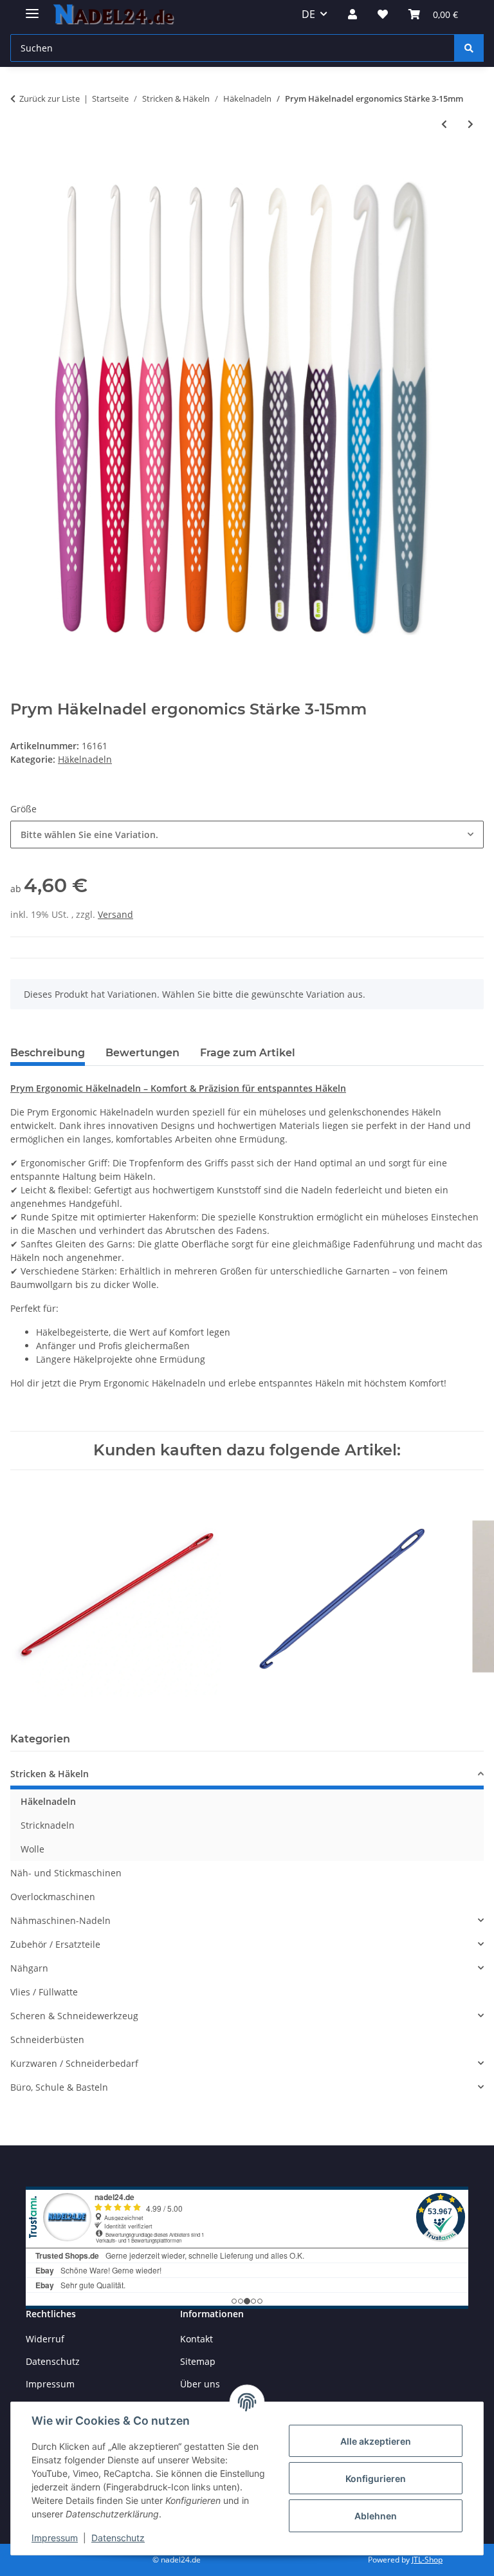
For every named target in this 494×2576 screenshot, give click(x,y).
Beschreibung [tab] (48, 1053)
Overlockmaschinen (53, 1897)
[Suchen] (469, 48)
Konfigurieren (376, 2478)
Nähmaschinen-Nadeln (60, 1920)
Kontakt (197, 2339)
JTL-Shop (427, 2560)
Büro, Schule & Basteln (59, 2087)
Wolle (32, 1849)
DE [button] (308, 14)
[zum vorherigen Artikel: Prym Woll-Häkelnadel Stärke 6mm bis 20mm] (444, 124)
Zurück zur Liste (50, 98)
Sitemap (198, 2361)
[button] (352, 14)
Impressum (55, 2538)
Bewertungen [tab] (142, 1053)
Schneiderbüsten (47, 2039)
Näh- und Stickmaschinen (66, 1873)
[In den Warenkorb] (21, 167)
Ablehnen (376, 2516)
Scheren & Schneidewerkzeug (74, 2016)
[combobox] (247, 835)
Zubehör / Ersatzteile (55, 1944)
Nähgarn (29, 1968)
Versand (115, 914)
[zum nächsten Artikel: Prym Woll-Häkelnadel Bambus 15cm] (471, 124)
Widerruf (45, 2339)
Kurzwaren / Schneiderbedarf (74, 2063)
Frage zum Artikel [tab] (248, 1053)
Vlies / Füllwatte (44, 1992)
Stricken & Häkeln (50, 1774)
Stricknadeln (48, 1825)
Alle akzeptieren (376, 2441)
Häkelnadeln (85, 759)
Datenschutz (118, 2538)
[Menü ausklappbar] (32, 8)
